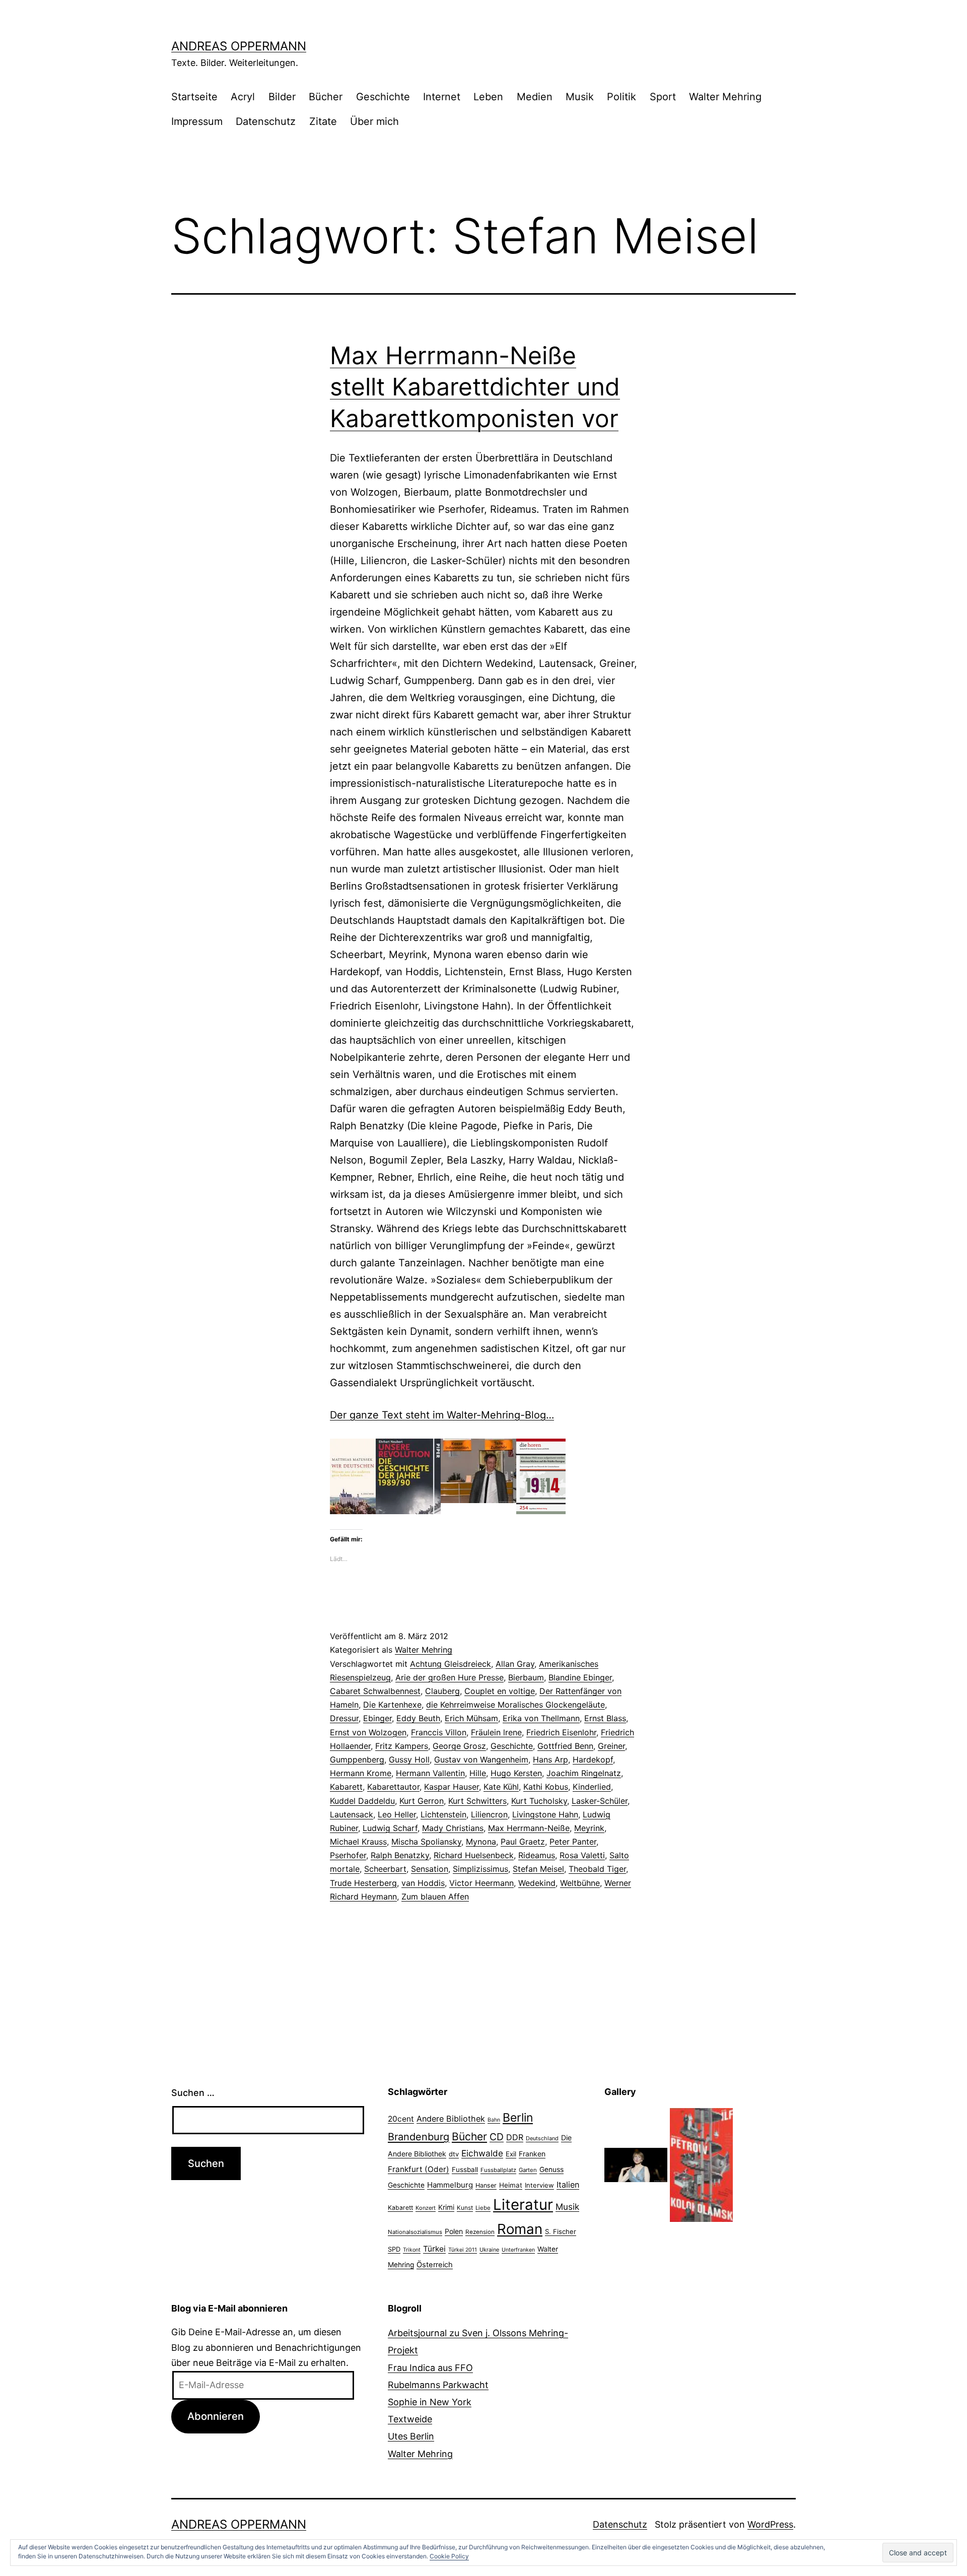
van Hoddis (423, 1883)
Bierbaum (526, 1677)
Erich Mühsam (471, 1718)
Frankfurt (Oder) (419, 2169)
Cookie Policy (449, 2556)
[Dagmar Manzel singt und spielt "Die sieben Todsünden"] (636, 2164)
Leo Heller (397, 1814)
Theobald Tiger (597, 1869)
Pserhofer (348, 1855)
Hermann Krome (361, 1773)
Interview (539, 2185)
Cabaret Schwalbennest (375, 1691)
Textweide (410, 2419)
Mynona (481, 1842)
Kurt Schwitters (477, 1801)
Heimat (511, 2185)
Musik (580, 97)
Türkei (434, 2249)
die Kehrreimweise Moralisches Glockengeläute (515, 1705)
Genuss (551, 2170)
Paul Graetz (523, 1842)
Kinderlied (592, 1787)
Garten (528, 2170)
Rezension (480, 2232)
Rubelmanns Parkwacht (438, 2385)
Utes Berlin (411, 2436)
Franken (532, 2154)
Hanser (486, 2185)
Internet (442, 97)
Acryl (243, 97)
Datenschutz (266, 121)
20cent (401, 2119)
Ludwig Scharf (390, 1828)
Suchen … (193, 2093)
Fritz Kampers (402, 1746)
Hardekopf (593, 1759)
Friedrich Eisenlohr (561, 1732)
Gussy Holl (409, 1759)
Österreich (435, 2265)
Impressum (197, 121)
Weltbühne (580, 1883)
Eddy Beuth (418, 1718)
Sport (663, 97)
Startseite (194, 97)
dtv (454, 2154)
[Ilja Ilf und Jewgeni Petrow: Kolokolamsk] (701, 2164)
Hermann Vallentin (430, 1773)
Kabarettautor (393, 1787)
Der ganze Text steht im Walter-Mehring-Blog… (442, 1415)
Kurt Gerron (422, 1801)
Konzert (426, 2208)
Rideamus (537, 1855)
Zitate (323, 121)
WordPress (770, 2524)
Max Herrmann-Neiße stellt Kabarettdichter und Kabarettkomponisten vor (475, 387)
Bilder (282, 97)
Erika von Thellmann (541, 1718)
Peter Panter (573, 1842)
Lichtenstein (443, 1814)
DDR (515, 2137)
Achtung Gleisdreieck (451, 1664)
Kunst (465, 2208)
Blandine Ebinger (580, 1677)
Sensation (430, 1869)
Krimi (446, 2207)
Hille (478, 1773)
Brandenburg (419, 2137)
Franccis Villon (439, 1732)
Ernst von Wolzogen (368, 1732)
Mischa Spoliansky (426, 1842)
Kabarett (346, 1787)
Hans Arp (550, 1759)
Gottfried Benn (565, 1746)
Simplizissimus (480, 1869)
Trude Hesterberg (363, 1883)
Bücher (326, 97)
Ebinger (377, 1718)
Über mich (374, 121)
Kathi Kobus (546, 1787)
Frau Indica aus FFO (430, 2368)
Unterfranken (518, 2250)
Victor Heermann (481, 1883)
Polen (454, 2231)
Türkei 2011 (463, 2250)
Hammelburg (450, 2185)
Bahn (494, 2120)
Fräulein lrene (496, 1732)
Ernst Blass (605, 1718)
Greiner (611, 1746)
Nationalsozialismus (415, 2232)
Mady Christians (453, 1828)
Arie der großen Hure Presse (450, 1677)
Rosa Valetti (582, 1855)
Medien (535, 97)
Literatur (523, 2205)
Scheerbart (385, 1869)
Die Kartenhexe (392, 1705)
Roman (520, 2229)
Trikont (412, 2250)
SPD (394, 2249)
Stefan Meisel (538, 1869)
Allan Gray (515, 1664)
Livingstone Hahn (545, 1814)
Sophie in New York (430, 2402)
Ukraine (489, 2250)
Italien (568, 2185)
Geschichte (383, 97)
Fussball (465, 2170)
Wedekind (537, 1883)
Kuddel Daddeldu (362, 1801)
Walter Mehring (725, 97)
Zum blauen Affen (435, 1896)
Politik (621, 97)
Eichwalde (482, 2153)
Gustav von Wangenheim (481, 1759)
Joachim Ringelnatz (584, 1773)
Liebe (483, 2208)
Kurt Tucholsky (539, 1801)
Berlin (518, 2118)
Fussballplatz (498, 2170)
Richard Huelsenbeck (474, 1855)
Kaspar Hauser (452, 1787)
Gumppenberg (357, 1759)
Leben (488, 97)
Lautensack (352, 1814)
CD (497, 2137)
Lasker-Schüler (600, 1801)
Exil (511, 2154)
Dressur (344, 1718)
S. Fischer (561, 2231)
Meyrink (589, 1828)
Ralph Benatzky (400, 1855)
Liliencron (489, 1814)
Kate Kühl (501, 1787)
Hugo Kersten (516, 1773)
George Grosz (459, 1746)
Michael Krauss (358, 1842)
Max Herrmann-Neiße (529, 1828)
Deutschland (542, 2138)
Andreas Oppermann (239, 46)
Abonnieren (216, 2416)
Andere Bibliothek (451, 2119)
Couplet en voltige (500, 1691)
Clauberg (442, 1691)
